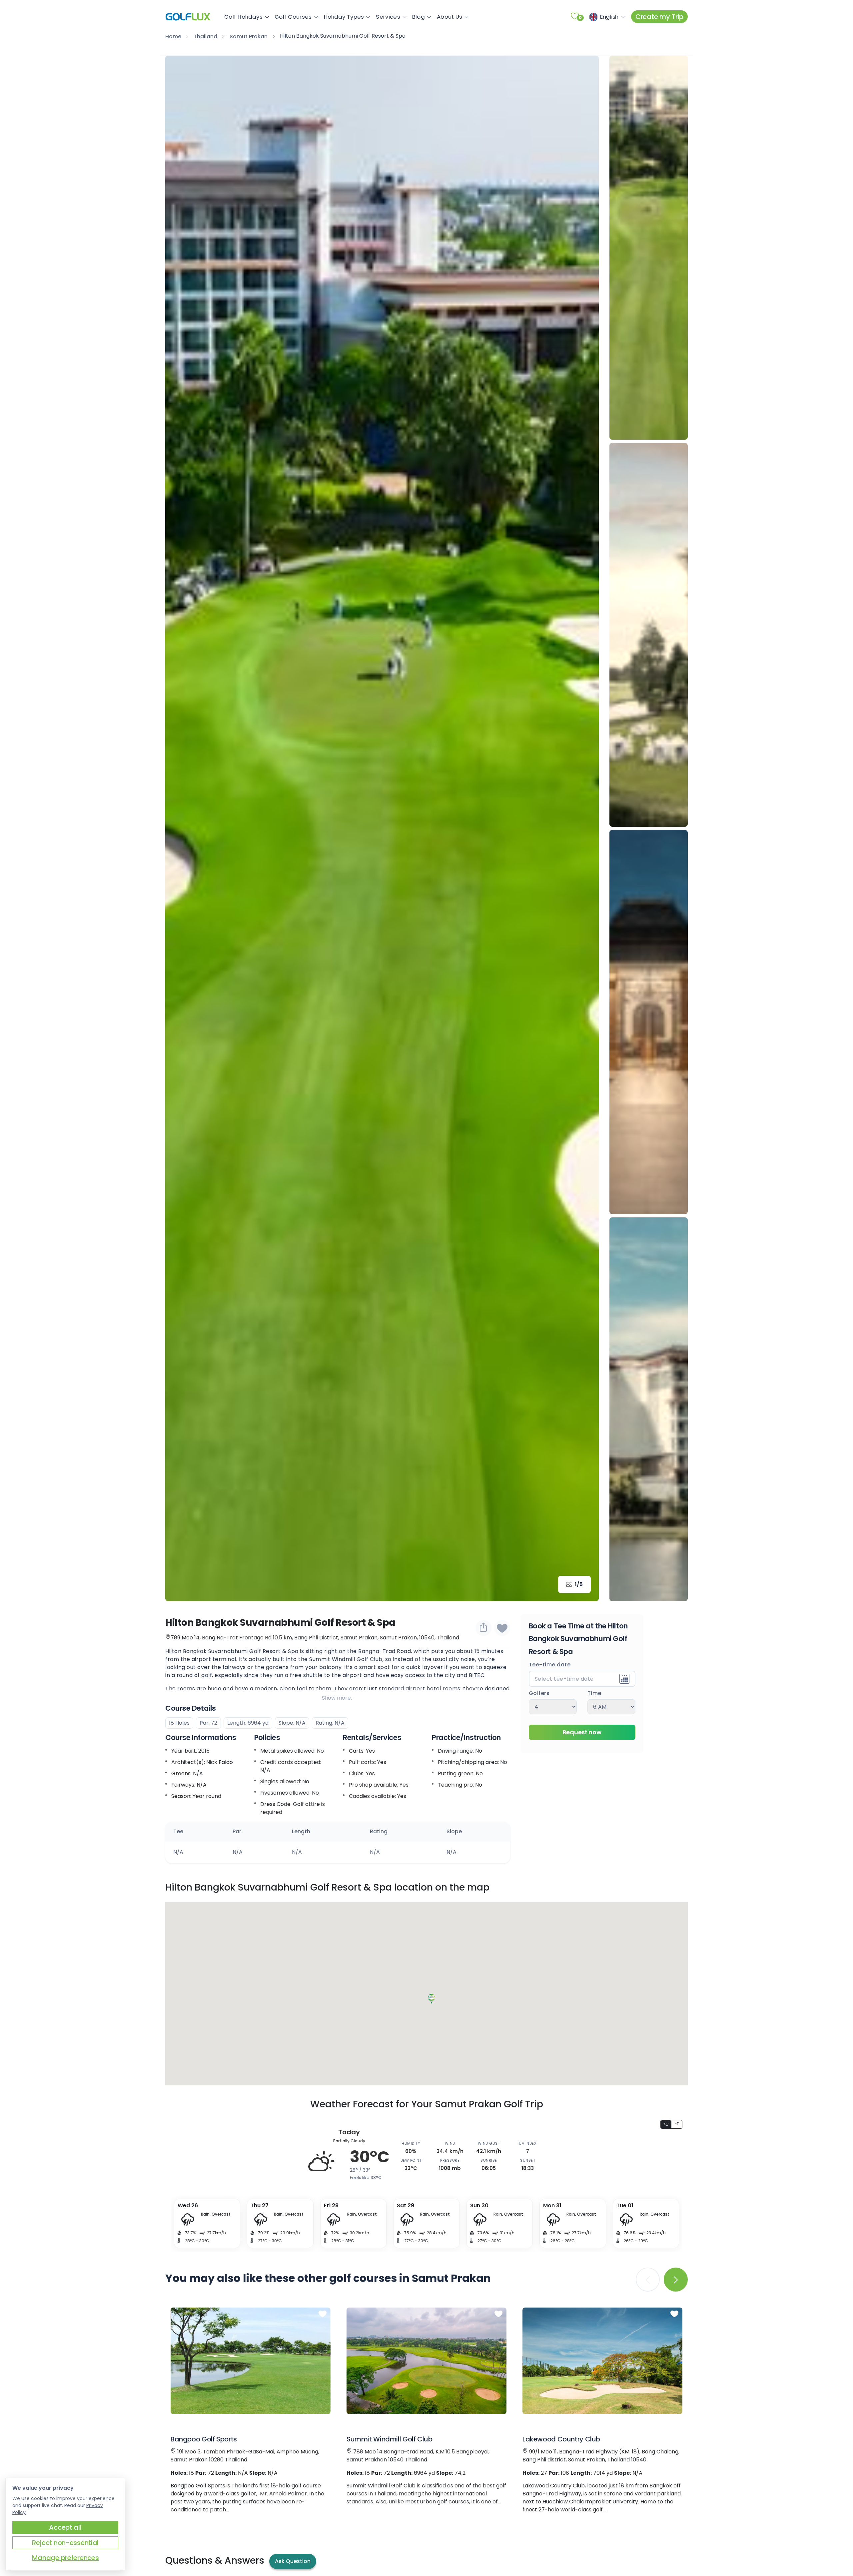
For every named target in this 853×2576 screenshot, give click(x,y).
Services (388, 17)
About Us (449, 17)
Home (173, 36)
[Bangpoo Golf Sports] (251, 2361)
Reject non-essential (65, 2543)
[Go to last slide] (180, 828)
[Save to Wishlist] (502, 1628)
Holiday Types (344, 17)
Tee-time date (550, 1665)
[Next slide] (584, 828)
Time (594, 1694)
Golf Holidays (243, 17)
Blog (419, 17)
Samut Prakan (249, 36)
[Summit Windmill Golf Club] (426, 2361)
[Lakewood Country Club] (602, 2361)
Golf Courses (293, 17)
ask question (293, 2561)
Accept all (65, 2527)
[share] (483, 1628)
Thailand (205, 36)
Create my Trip (659, 17)
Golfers (539, 1694)
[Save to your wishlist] (323, 2314)
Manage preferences (65, 2558)
